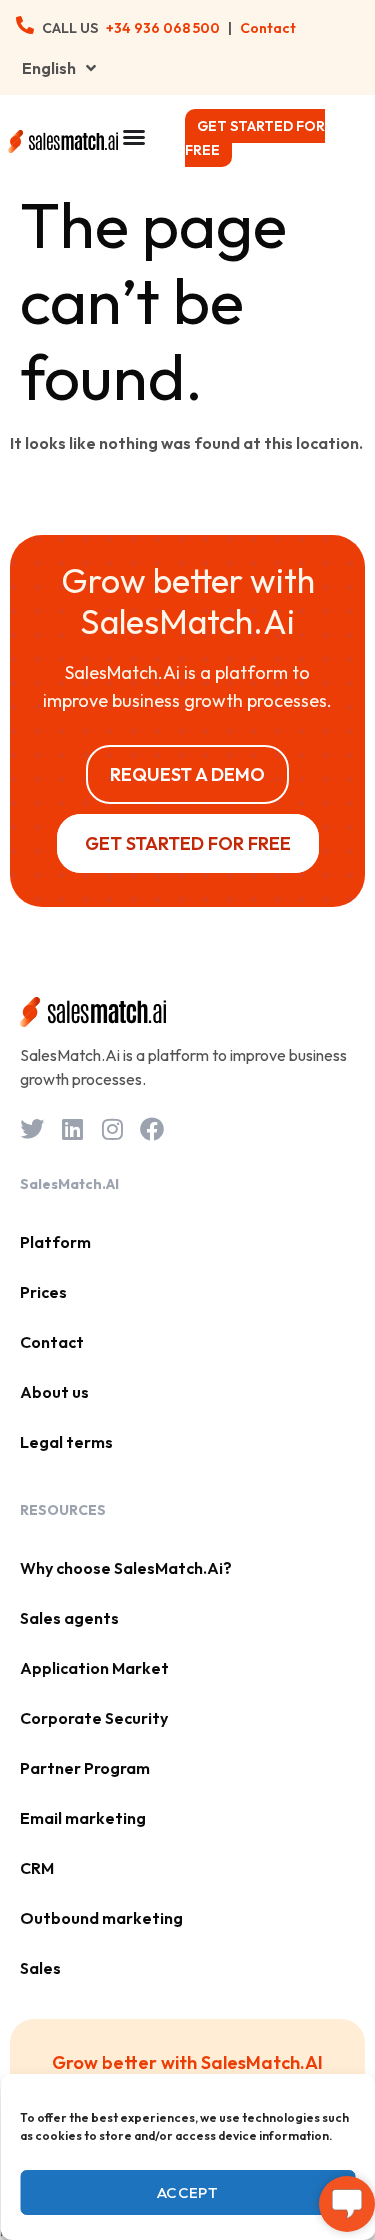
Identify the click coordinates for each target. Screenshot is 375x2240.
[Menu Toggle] (134, 137)
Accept (187, 2192)
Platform (55, 1242)
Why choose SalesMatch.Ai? (126, 1568)
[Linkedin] (72, 1129)
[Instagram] (112, 1129)
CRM (37, 1868)
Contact (268, 28)
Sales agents (69, 1618)
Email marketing (83, 1818)
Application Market (94, 1668)
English (49, 68)
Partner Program (85, 1768)
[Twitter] (32, 1129)
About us (54, 1392)
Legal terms (66, 1442)
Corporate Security (94, 1718)
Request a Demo (187, 774)
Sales (40, 1968)
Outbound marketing (101, 1918)
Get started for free (255, 138)
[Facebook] (152, 1129)
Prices (43, 1292)
